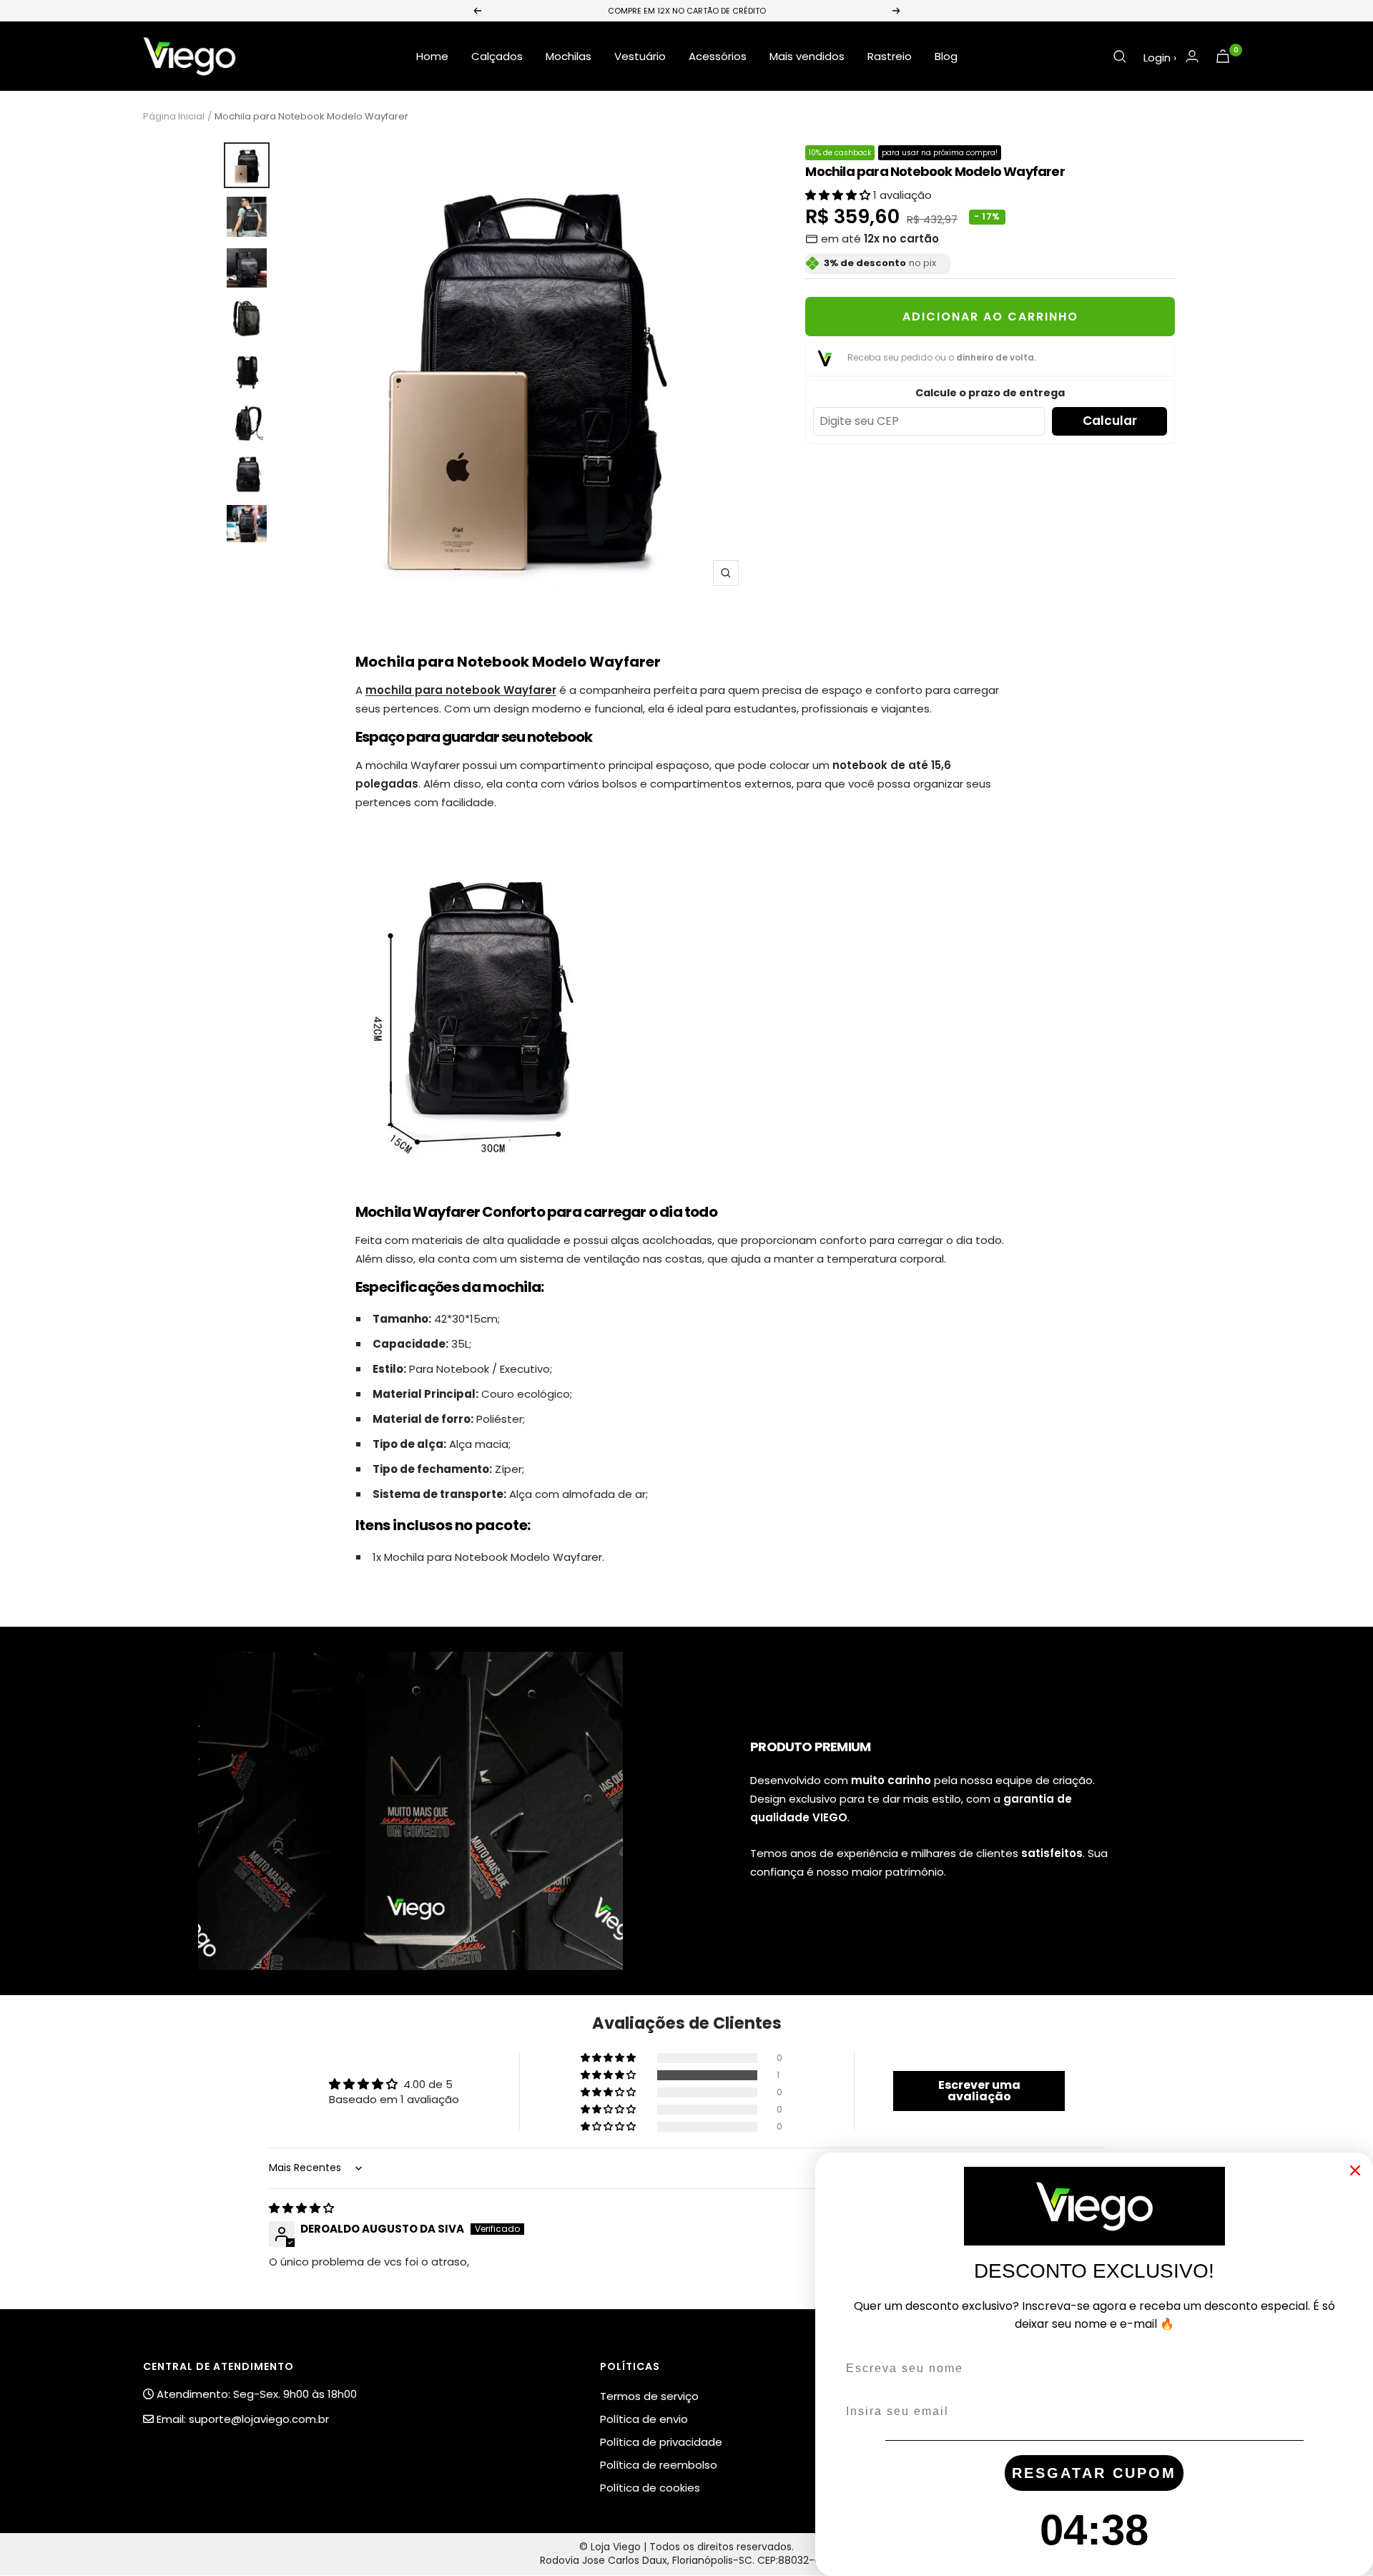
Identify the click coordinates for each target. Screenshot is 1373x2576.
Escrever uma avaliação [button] (979, 2091)
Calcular (1110, 421)
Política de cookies (650, 2488)
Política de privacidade (661, 2442)
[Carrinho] (1223, 56)
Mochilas (569, 56)
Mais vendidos (807, 56)
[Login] (1192, 56)
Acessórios (718, 56)
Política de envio (644, 2419)
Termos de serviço (649, 2396)
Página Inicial (174, 116)
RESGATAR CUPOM (1094, 2473)
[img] (301, 2208)
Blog (946, 56)
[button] (839, 195)
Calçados (497, 56)
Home (432, 56)
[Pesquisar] (1120, 57)
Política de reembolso (659, 2465)
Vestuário (640, 56)
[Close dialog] (1355, 2170)
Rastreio (890, 56)
